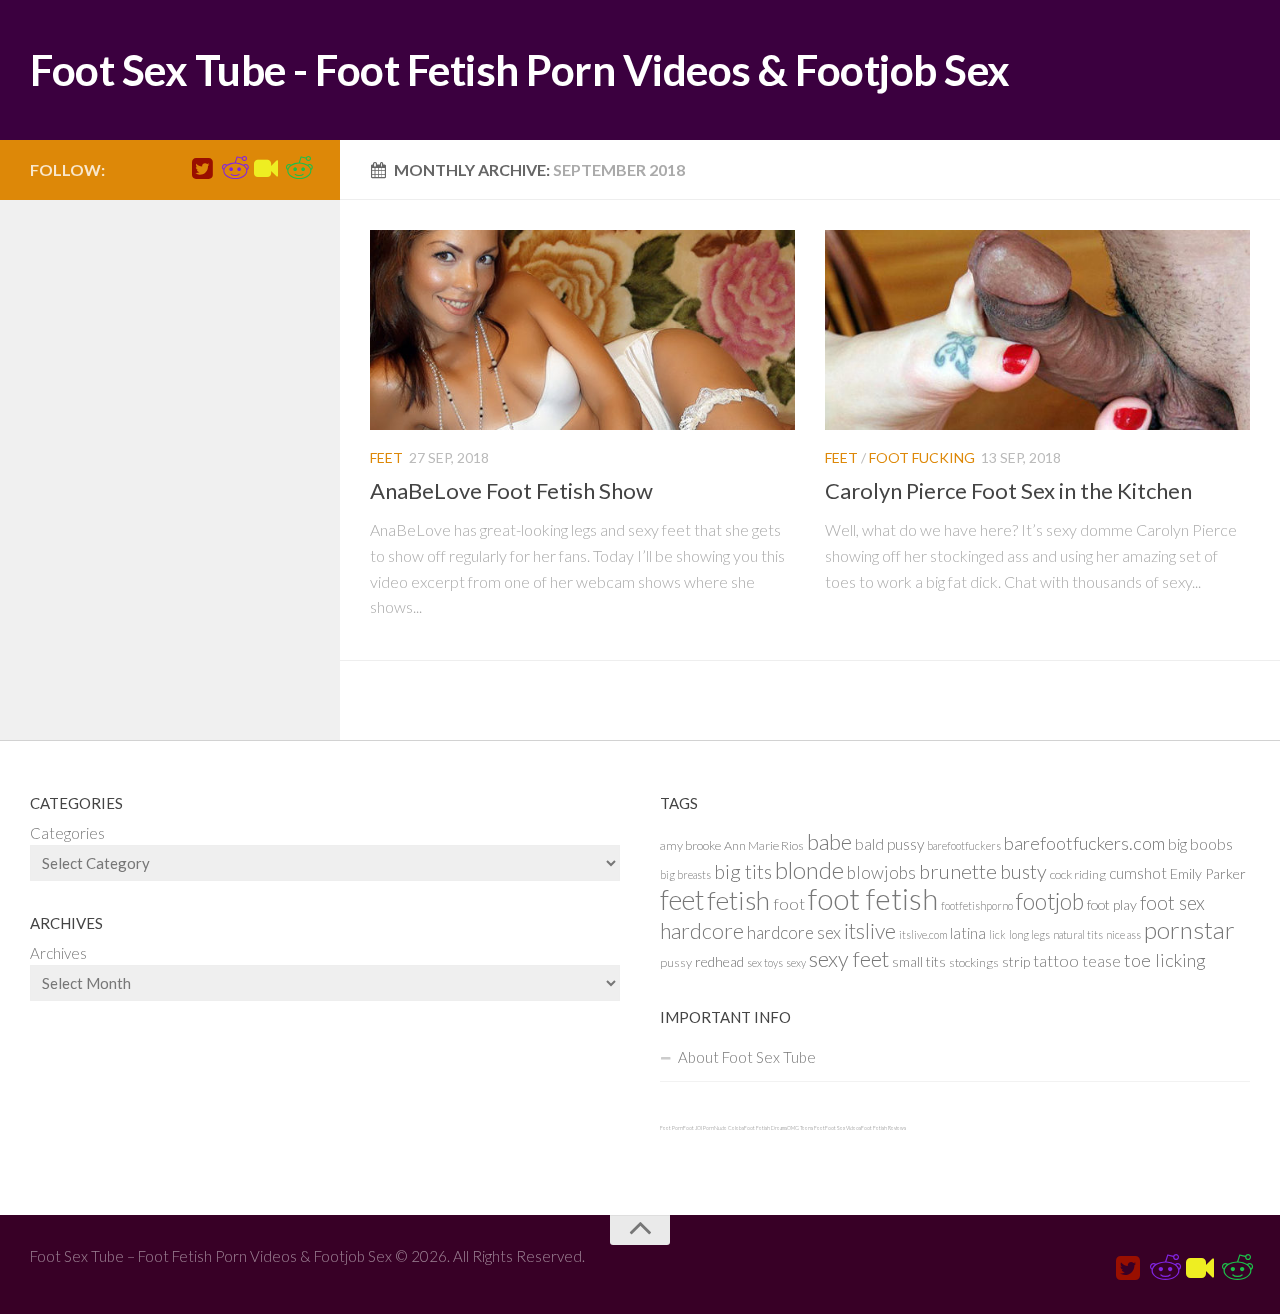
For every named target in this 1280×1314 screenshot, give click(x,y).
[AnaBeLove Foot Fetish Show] (582, 330)
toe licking (1165, 960)
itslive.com (923, 934)
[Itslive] (266, 169)
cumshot (1138, 873)
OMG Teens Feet (806, 1128)
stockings (974, 962)
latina (968, 933)
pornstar (1189, 929)
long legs (1029, 934)
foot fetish (873, 898)
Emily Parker (1208, 873)
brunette (958, 871)
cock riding (1078, 874)
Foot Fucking (922, 457)
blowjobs (881, 872)
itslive (870, 930)
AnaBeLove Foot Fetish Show (511, 490)
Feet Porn (671, 1128)
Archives (58, 953)
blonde (809, 869)
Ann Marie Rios (764, 845)
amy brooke (690, 845)
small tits (919, 961)
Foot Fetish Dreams (765, 1128)
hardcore (702, 931)
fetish (738, 900)
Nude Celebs (729, 1128)
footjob (1050, 901)
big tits (743, 871)
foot (789, 903)
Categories (67, 833)
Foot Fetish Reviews (883, 1128)
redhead (719, 961)
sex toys (765, 962)
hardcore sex (794, 932)
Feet (386, 457)
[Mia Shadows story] (234, 169)
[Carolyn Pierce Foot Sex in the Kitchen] (1037, 330)
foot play (1112, 904)
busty (1023, 871)
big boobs (1200, 844)
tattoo (1056, 960)
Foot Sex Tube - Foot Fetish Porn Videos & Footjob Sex (520, 70)
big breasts (685, 874)
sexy (796, 962)
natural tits (1078, 934)
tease (1101, 961)
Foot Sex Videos (843, 1128)
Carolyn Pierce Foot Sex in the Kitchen (1008, 490)
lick (997, 934)
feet (682, 899)
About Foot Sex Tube (747, 1057)
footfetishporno (977, 905)
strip (1016, 961)
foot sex (1172, 902)
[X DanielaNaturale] (202, 169)
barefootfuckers (964, 845)
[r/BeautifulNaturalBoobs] (298, 169)
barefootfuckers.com (1084, 843)
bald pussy (889, 844)
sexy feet (849, 959)
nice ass (1123, 934)
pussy (676, 962)
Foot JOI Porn (698, 1128)
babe (829, 842)
